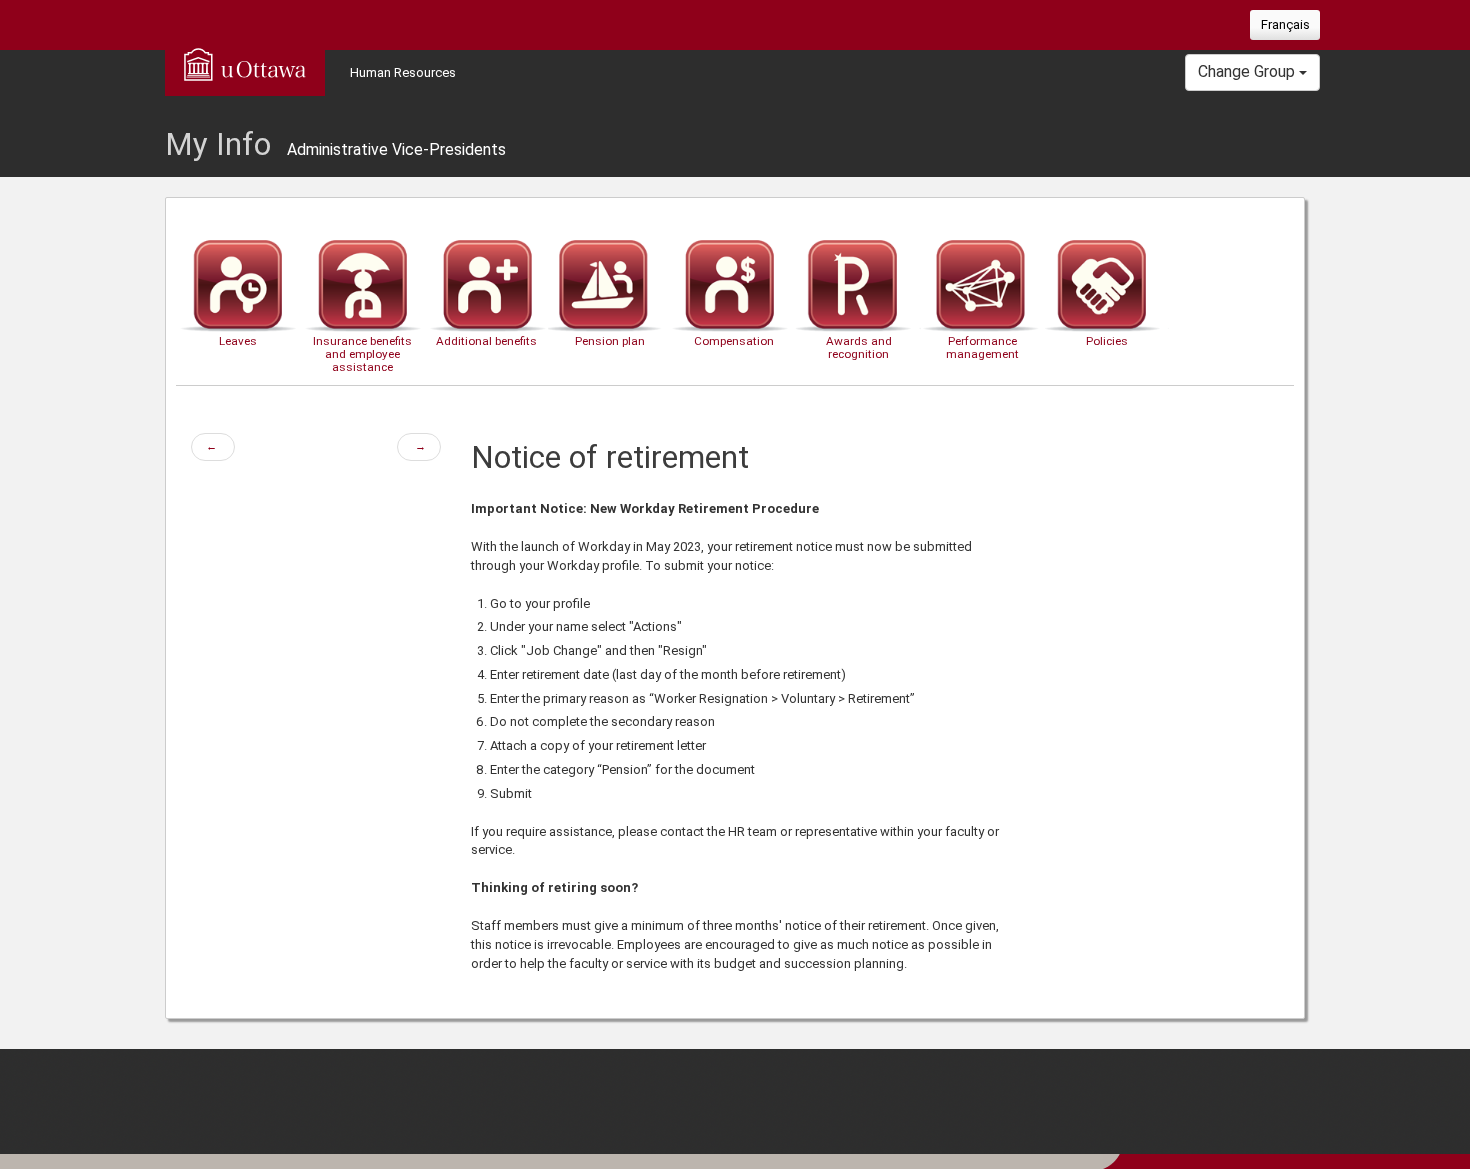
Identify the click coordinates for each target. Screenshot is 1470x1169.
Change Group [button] (1248, 71)
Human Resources (403, 72)
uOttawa (245, 64)
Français (1285, 24)
